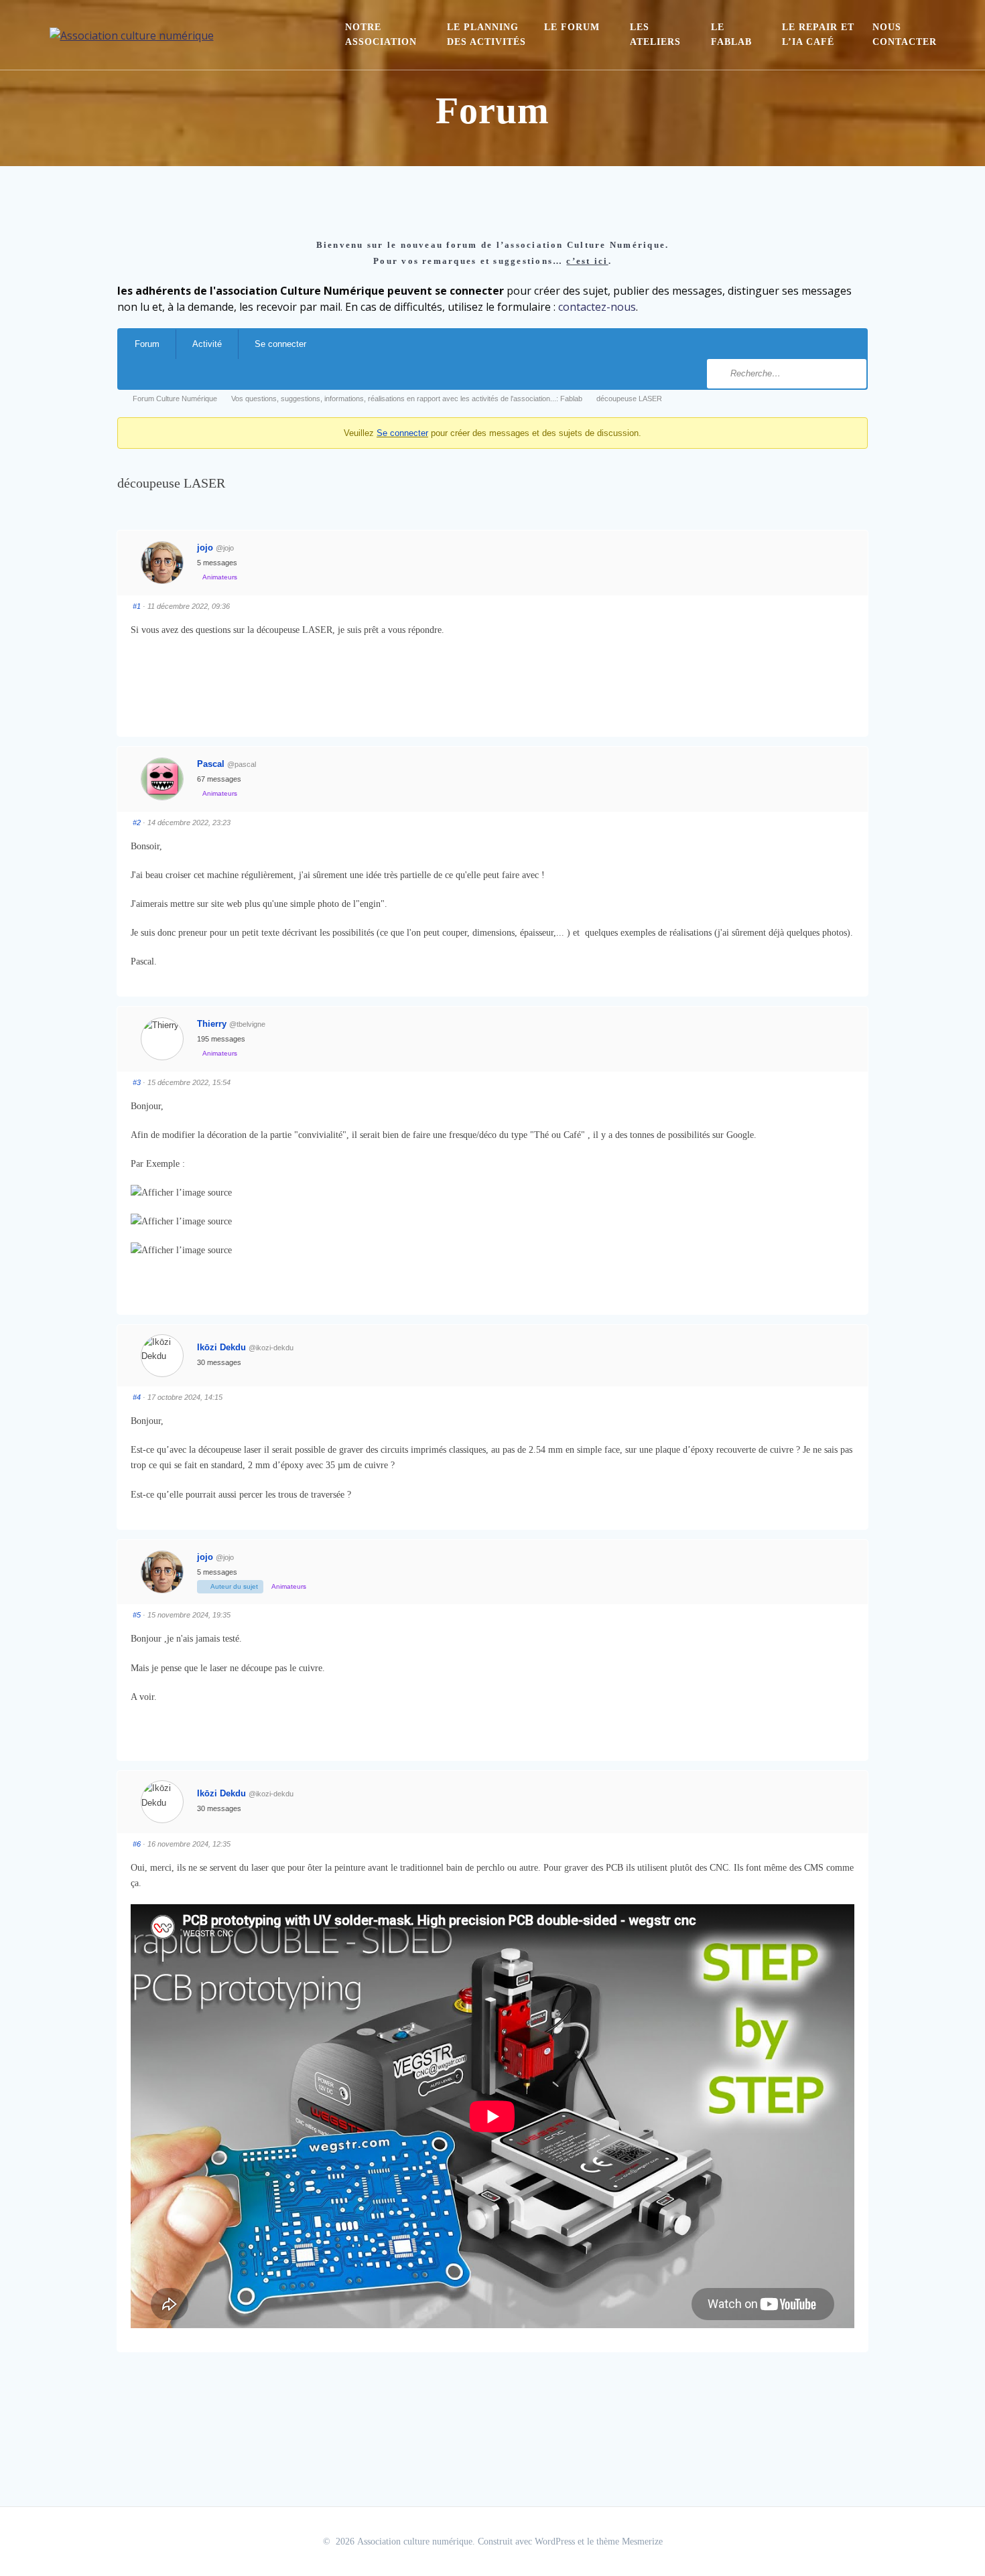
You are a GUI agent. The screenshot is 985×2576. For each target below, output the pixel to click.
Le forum (572, 27)
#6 (137, 1844)
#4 (137, 1397)
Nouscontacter (905, 34)
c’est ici (587, 261)
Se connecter (280, 344)
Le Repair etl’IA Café (818, 34)
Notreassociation (381, 34)
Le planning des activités (486, 34)
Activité (207, 344)
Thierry (212, 1024)
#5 (137, 1615)
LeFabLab (731, 34)
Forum (147, 344)
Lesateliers (655, 34)
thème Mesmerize (630, 2542)
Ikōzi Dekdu (221, 1347)
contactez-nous (597, 307)
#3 (137, 1082)
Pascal (211, 764)
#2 (137, 822)
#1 (137, 606)
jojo (205, 548)
